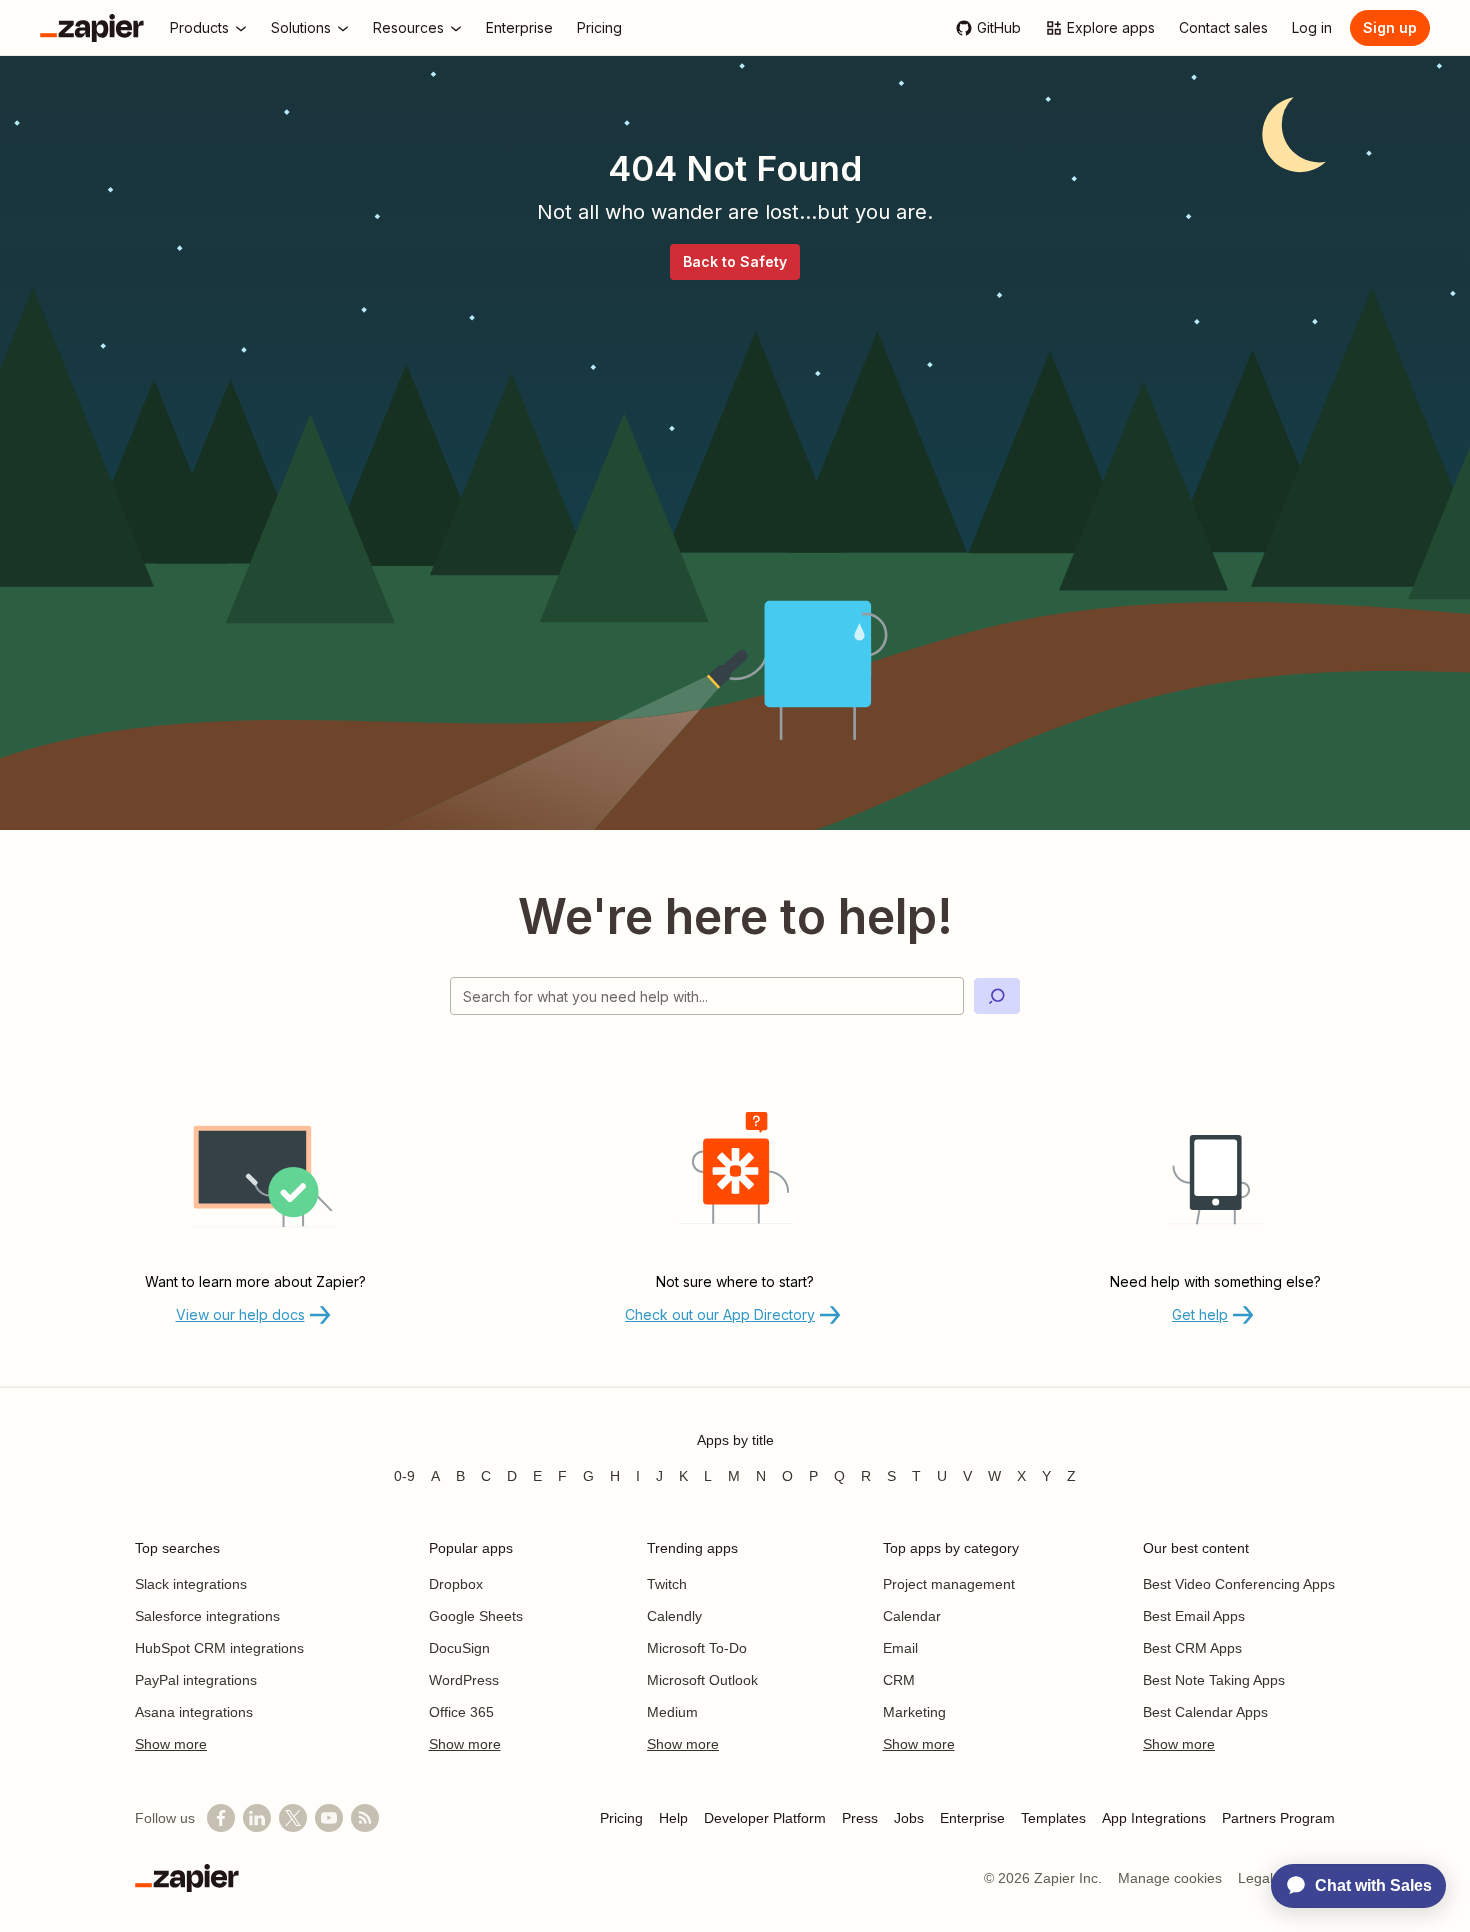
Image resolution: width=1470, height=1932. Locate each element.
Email (900, 1648)
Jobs (909, 1818)
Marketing (914, 1712)
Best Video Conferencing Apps (1239, 1584)
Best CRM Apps (1192, 1648)
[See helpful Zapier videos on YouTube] (329, 1818)
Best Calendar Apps (1205, 1712)
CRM (899, 1680)
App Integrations (1154, 1818)
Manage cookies (1170, 1878)
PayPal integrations (196, 1680)
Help (673, 1818)
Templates (1053, 1818)
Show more (171, 1744)
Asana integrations (194, 1712)
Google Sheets (476, 1616)
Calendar (912, 1616)
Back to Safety (735, 261)
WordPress (464, 1680)
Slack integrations (191, 1584)
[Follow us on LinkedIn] (257, 1818)
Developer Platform (765, 1818)
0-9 (404, 1476)
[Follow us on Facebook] (221, 1818)
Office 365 (461, 1712)
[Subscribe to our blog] (365, 1818)
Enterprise (972, 1818)
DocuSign (459, 1648)
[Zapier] (92, 28)
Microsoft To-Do (697, 1648)
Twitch (667, 1584)
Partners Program (1278, 1818)
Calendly (674, 1616)
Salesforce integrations (207, 1616)
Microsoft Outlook (702, 1680)
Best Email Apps (1194, 1616)
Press (860, 1818)
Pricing (621, 1818)
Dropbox (456, 1584)
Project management (949, 1584)
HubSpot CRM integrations (219, 1648)
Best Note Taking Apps (1214, 1680)
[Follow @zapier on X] (293, 1818)
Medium (672, 1712)
